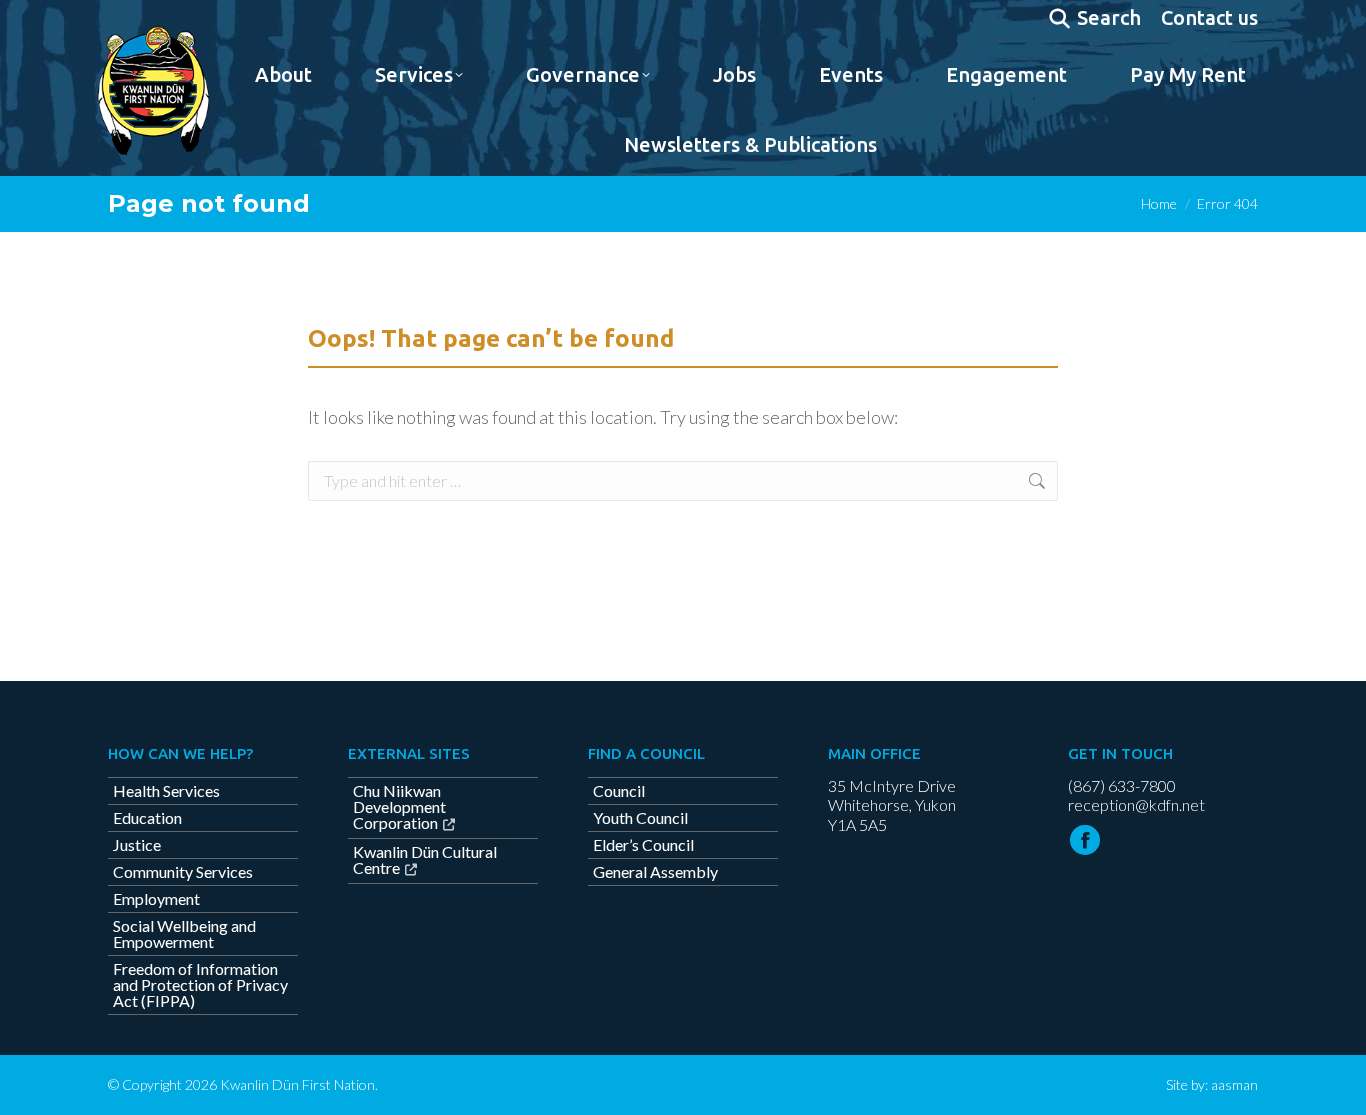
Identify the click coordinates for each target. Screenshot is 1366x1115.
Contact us (1209, 17)
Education (147, 818)
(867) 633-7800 (1122, 785)
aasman (1234, 1084)
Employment (156, 899)
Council (619, 791)
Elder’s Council (643, 845)
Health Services (166, 791)
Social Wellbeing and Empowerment (184, 934)
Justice (137, 845)
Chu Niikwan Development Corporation (399, 807)
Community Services (183, 872)
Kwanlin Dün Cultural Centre (425, 860)
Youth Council (640, 818)
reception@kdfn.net (1136, 804)
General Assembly (655, 872)
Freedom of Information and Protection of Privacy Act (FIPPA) (200, 985)
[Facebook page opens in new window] (1085, 840)
